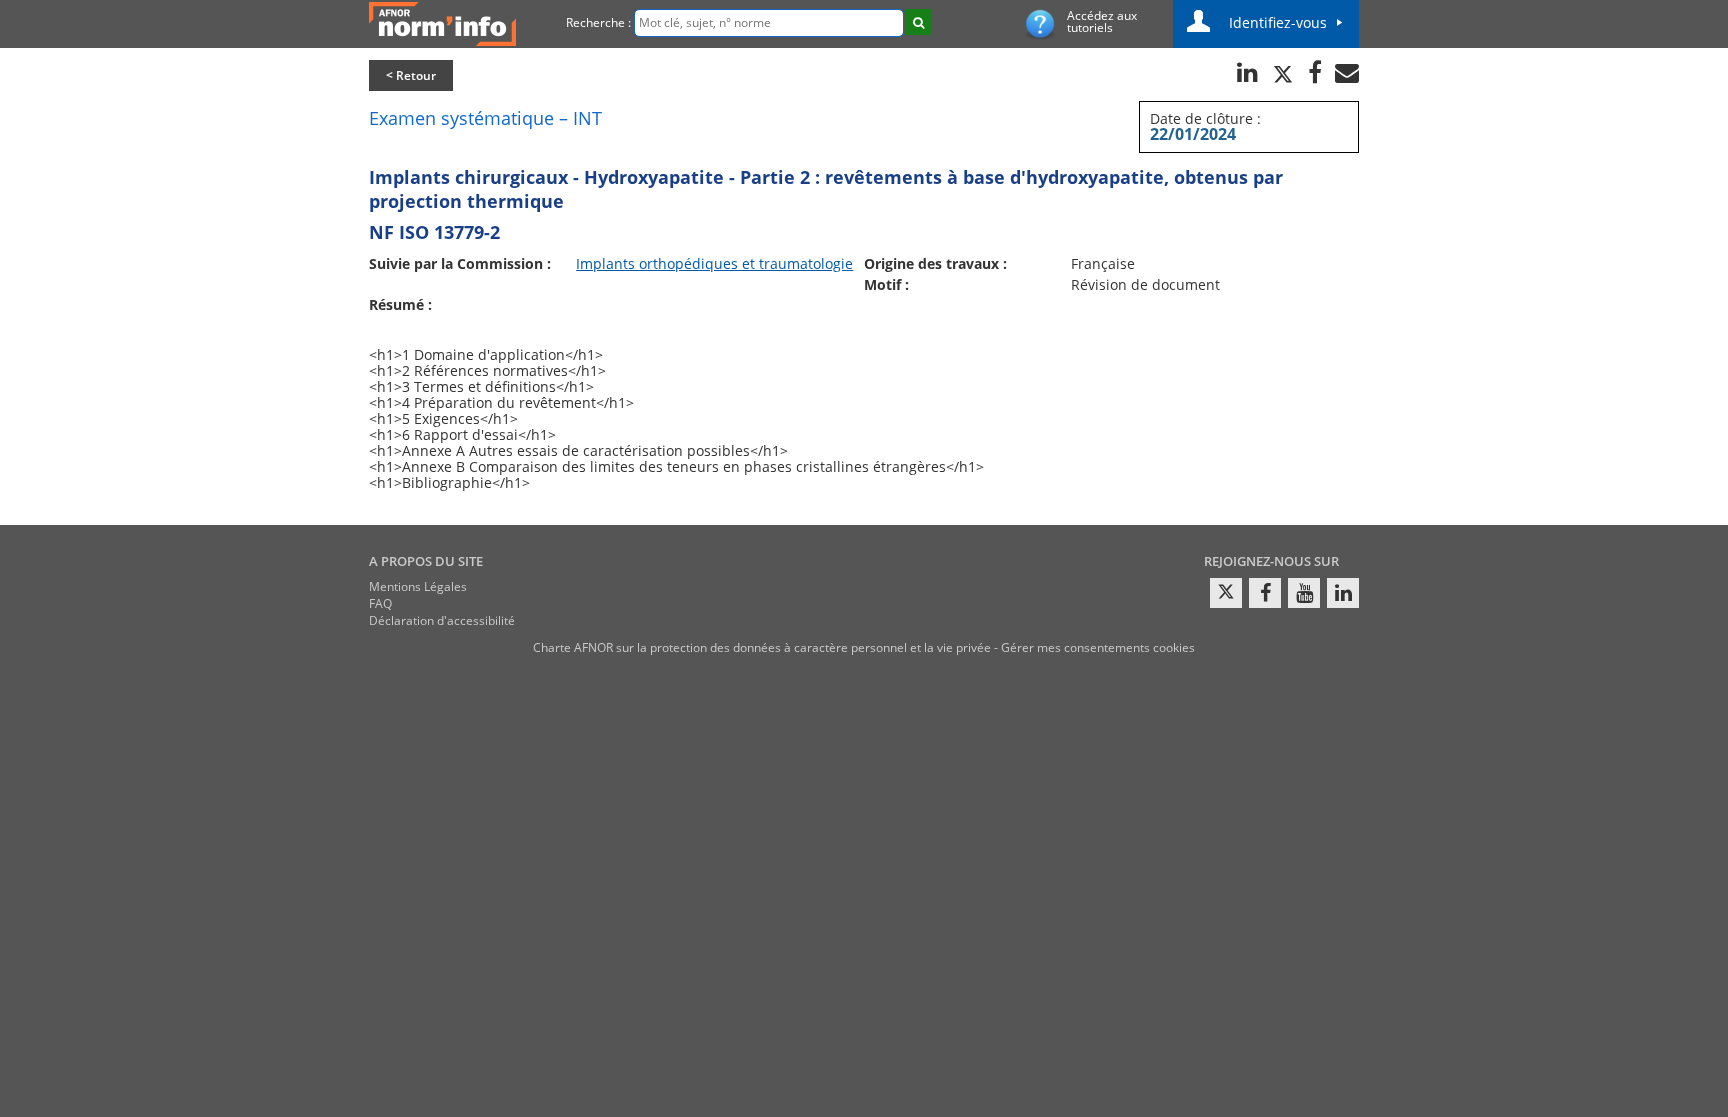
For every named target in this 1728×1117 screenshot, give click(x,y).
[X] (1226, 593)
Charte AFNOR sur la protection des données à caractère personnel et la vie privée (762, 647)
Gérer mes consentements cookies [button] (1098, 647)
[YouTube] (1304, 593)
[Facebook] (1265, 593)
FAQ (380, 603)
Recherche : (598, 22)
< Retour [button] (411, 75)
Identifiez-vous (1278, 22)
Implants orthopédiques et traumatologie (714, 263)
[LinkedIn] (1343, 593)
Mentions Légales (418, 586)
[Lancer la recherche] (918, 22)
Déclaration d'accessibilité (442, 620)
